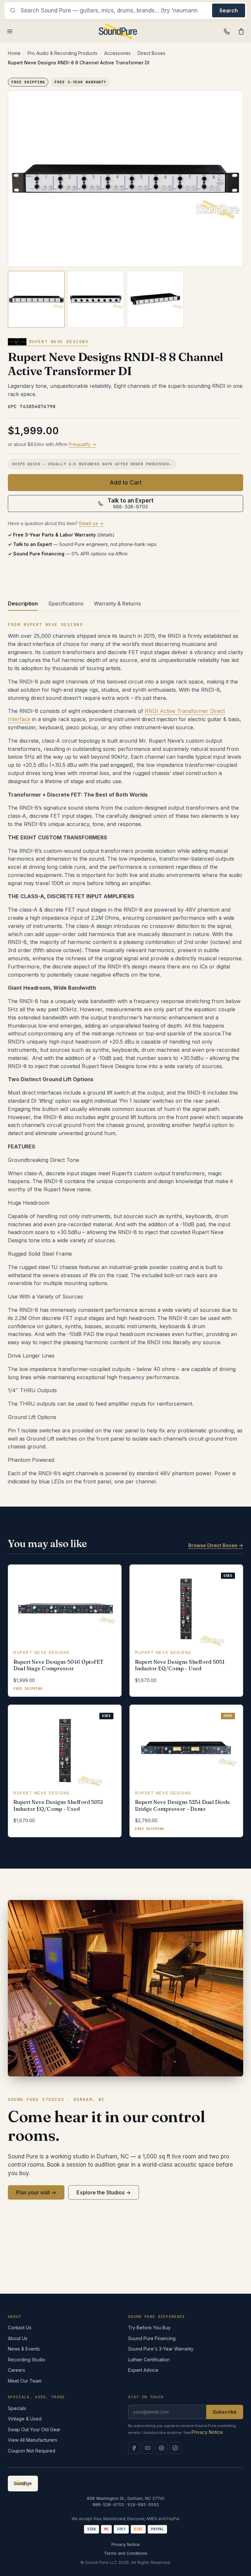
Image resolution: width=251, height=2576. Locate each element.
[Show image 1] (36, 299)
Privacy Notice (207, 2432)
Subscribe (225, 2412)
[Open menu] (10, 31)
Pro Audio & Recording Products (62, 53)
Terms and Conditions (126, 2553)
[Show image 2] (96, 299)
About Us (18, 2338)
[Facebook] (134, 2448)
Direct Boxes (151, 53)
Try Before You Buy (149, 2328)
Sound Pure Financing (152, 2338)
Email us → (91, 523)
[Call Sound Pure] (227, 31)
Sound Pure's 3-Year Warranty (161, 2349)
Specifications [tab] (66, 603)
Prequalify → (82, 444)
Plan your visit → (36, 2192)
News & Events (24, 2349)
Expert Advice (143, 2370)
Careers (17, 2370)
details (106, 535)
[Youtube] (148, 2448)
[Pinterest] (175, 2448)
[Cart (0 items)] (241, 31)
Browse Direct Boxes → (216, 1545)
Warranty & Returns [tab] (117, 603)
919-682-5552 (143, 2505)
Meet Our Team (25, 2381)
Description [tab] (23, 603)
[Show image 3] (155, 299)
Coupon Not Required (32, 2451)
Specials (17, 2408)
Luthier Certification (149, 2360)
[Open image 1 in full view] (125, 179)
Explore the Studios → (104, 2192)
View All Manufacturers (33, 2440)
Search (229, 10)
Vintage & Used (25, 2419)
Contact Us (20, 2328)
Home (14, 53)
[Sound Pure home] (118, 31)
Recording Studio (27, 2360)
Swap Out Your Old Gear (34, 2429)
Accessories (117, 53)
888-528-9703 (108, 2505)
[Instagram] (161, 2448)
